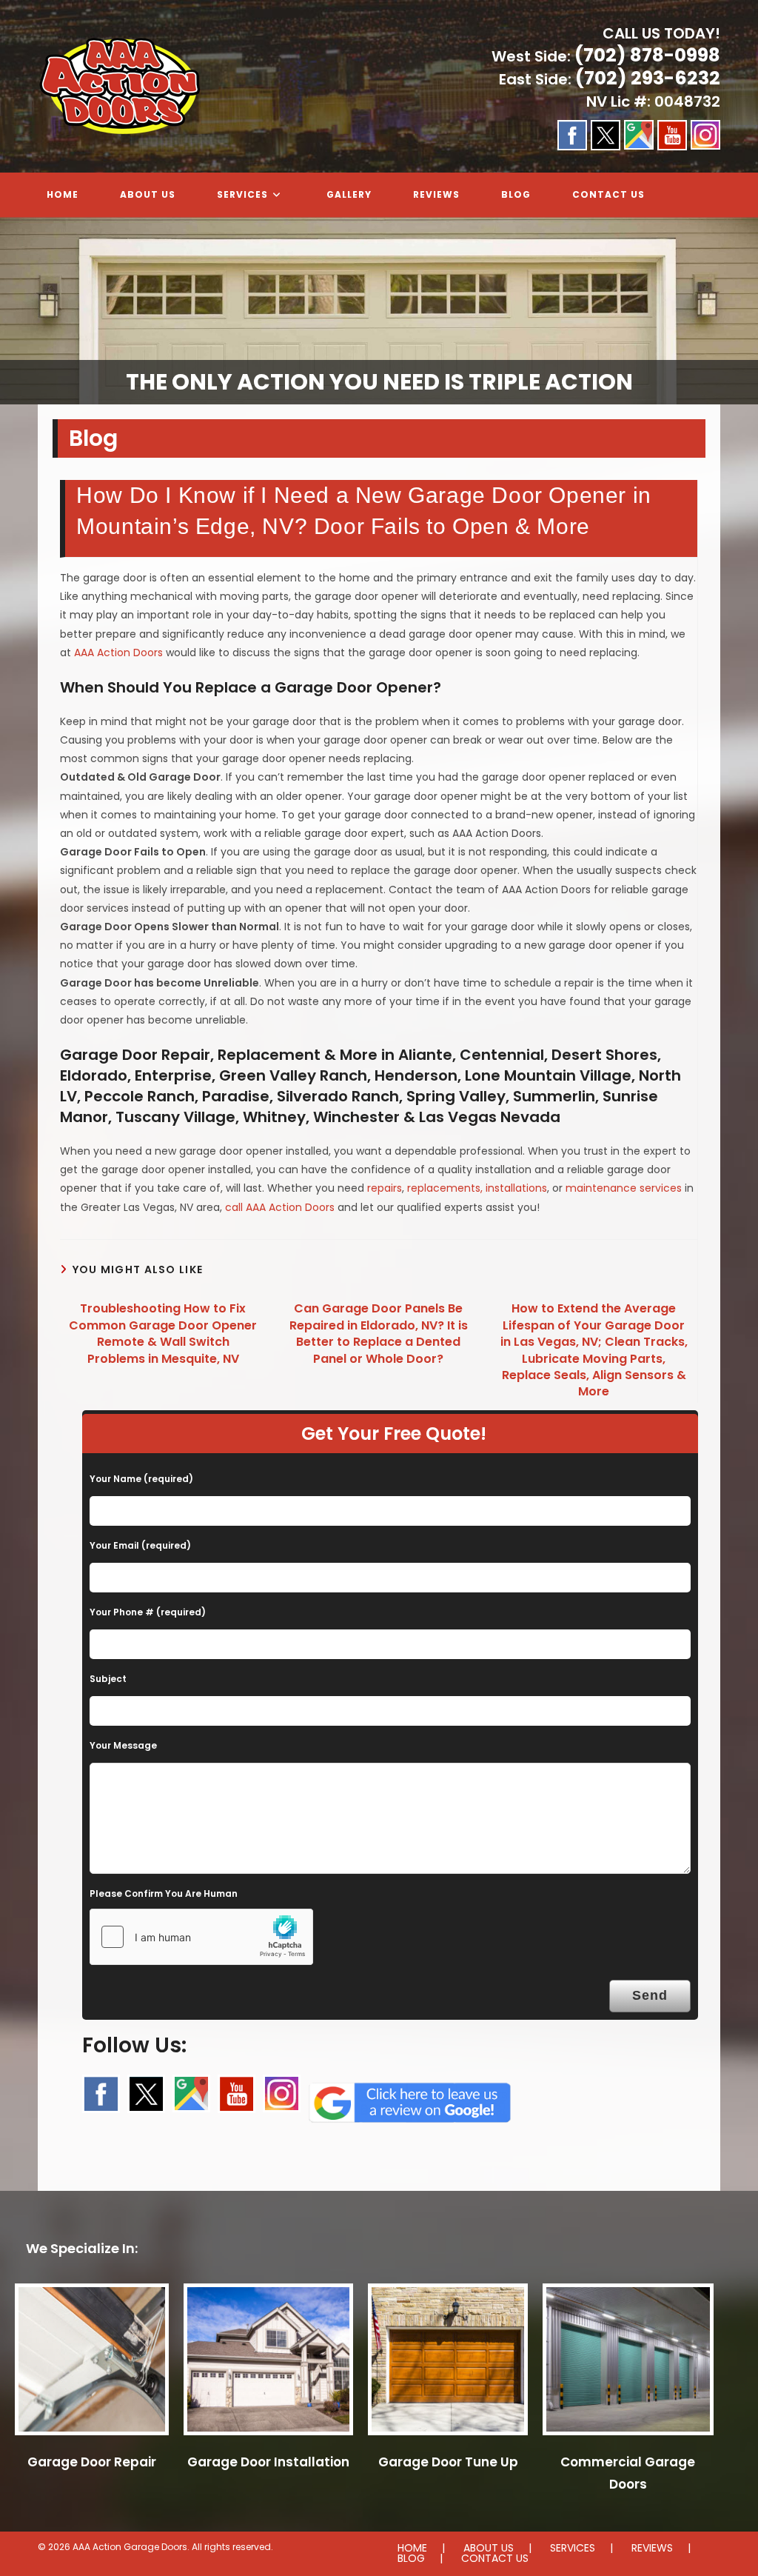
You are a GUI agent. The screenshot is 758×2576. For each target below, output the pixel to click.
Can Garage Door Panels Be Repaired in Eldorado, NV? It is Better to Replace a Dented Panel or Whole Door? (379, 1334)
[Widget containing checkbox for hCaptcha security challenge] (201, 1937)
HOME (412, 2548)
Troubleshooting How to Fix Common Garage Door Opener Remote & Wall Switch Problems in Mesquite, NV (163, 1334)
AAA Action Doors (118, 653)
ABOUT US (489, 2548)
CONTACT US (495, 2558)
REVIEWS (652, 2548)
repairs (385, 1188)
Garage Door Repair (92, 2462)
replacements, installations (477, 1188)
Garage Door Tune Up (448, 2462)
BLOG (411, 2558)
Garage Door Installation (268, 2462)
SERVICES (573, 2548)
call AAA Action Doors (280, 1207)
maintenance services (624, 1188)
